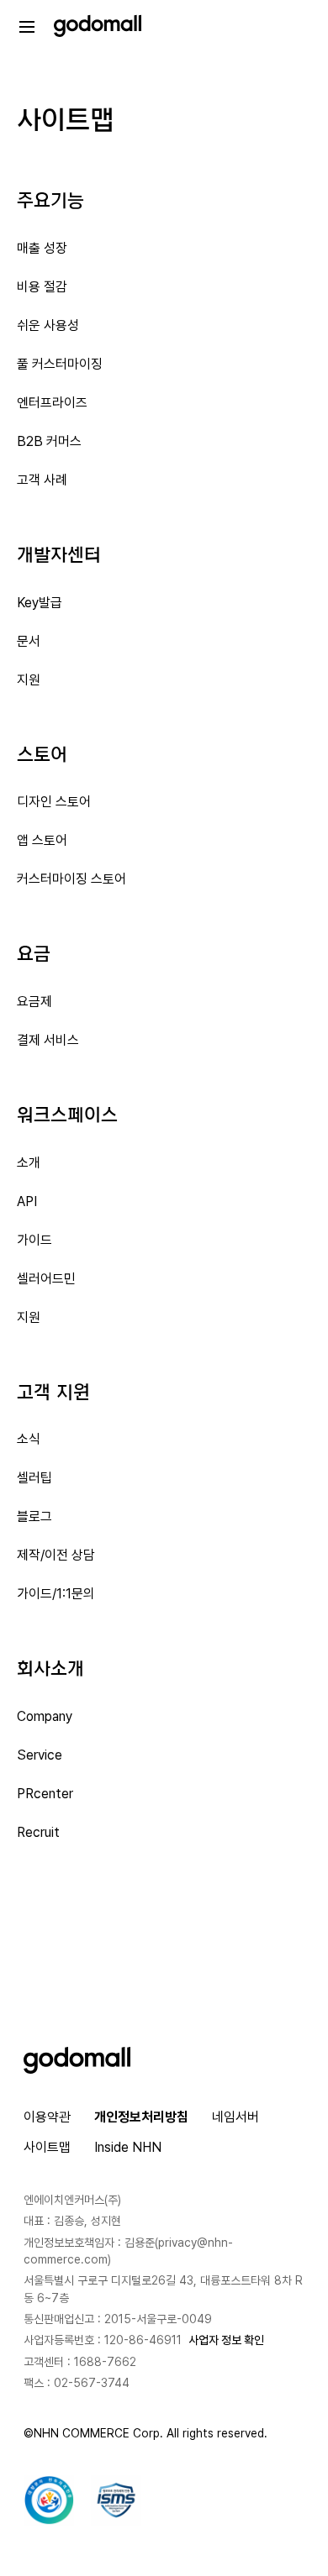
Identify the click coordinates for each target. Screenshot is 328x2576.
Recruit (38, 1832)
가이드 (34, 1240)
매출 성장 (42, 248)
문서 (29, 641)
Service (40, 1755)
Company (45, 1716)
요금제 (34, 1002)
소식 (29, 1439)
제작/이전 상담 (56, 1555)
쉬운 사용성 (48, 325)
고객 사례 (42, 480)
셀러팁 (34, 1478)
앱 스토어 (42, 840)
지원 (29, 680)
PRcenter (45, 1794)
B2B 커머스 (49, 441)
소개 (29, 1163)
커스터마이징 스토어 (71, 879)
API (27, 1201)
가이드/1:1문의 (56, 1594)
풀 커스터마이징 (60, 364)
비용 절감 (42, 287)
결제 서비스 (48, 1040)
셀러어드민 (46, 1279)
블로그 (34, 1516)
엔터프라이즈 (52, 403)
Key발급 (40, 603)
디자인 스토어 (54, 802)
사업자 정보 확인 (226, 2340)
